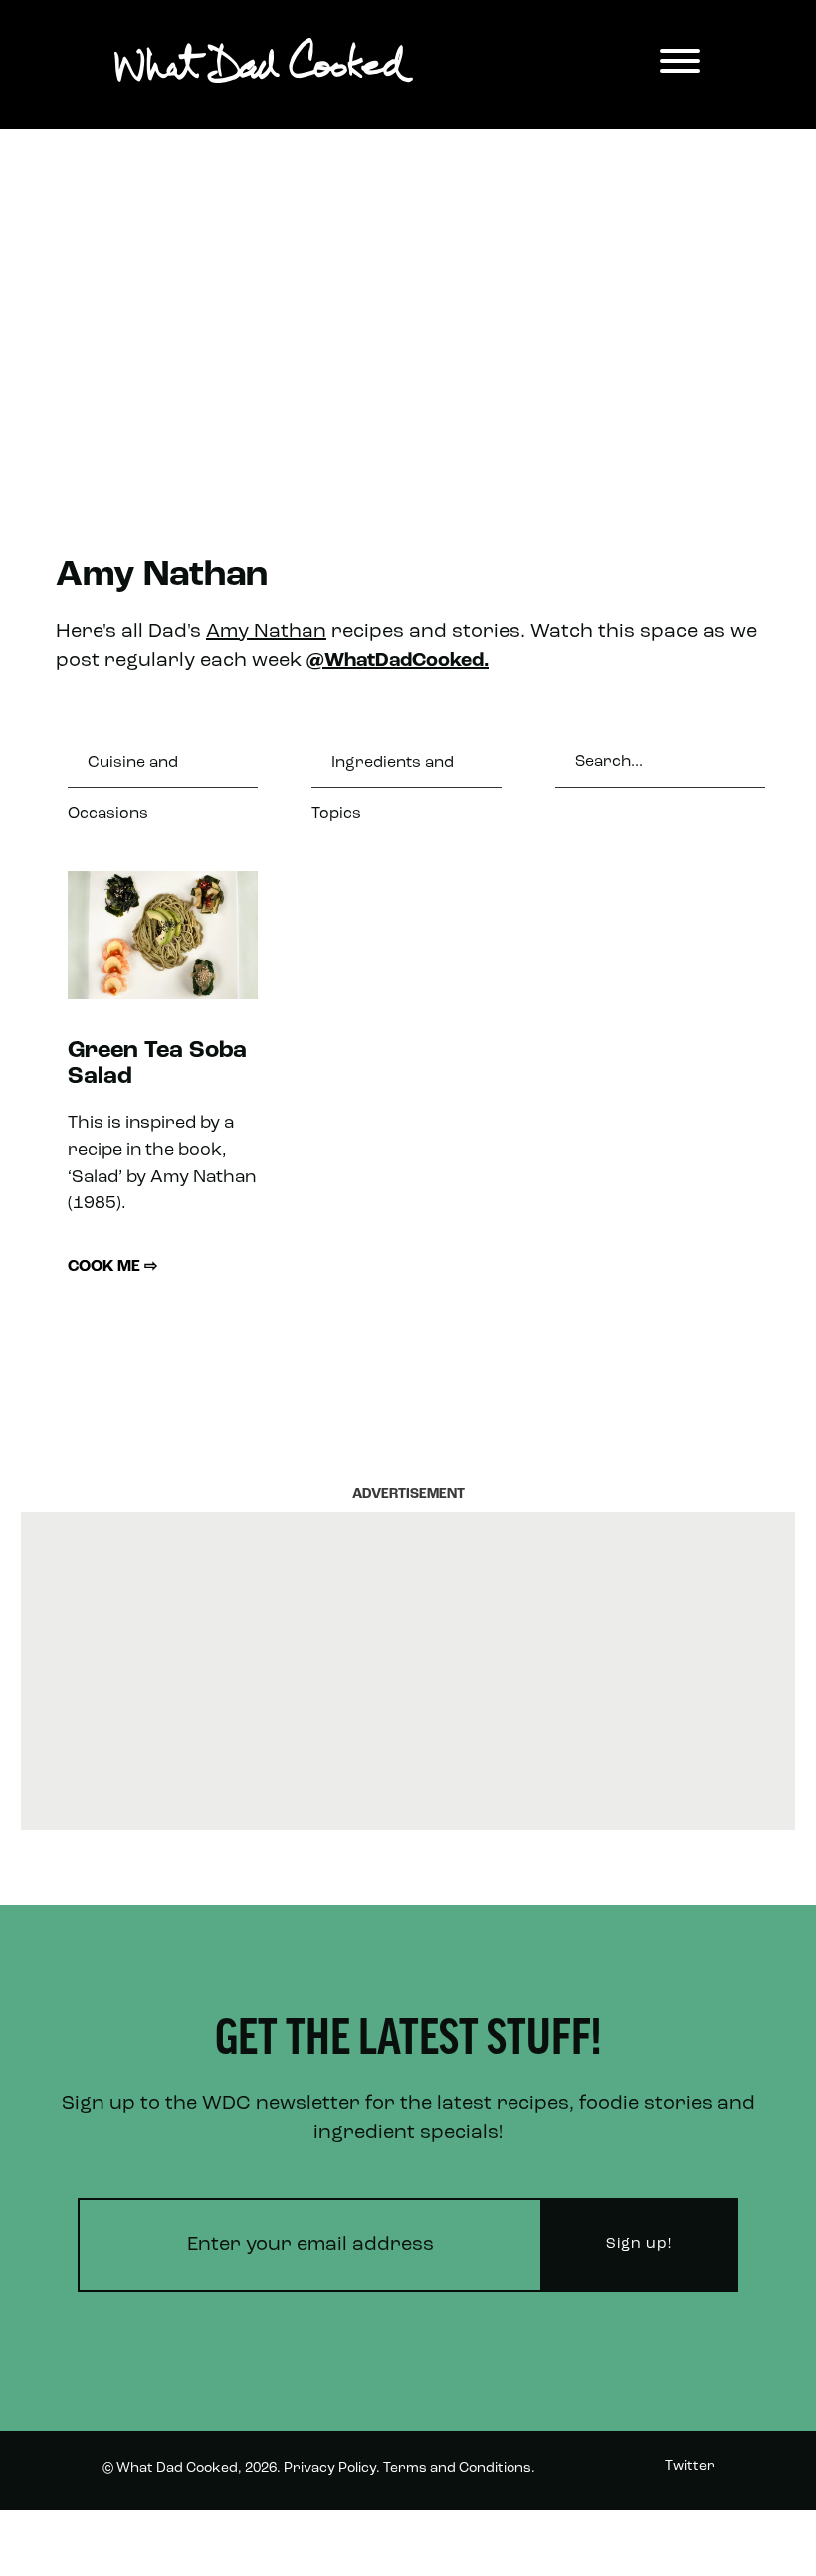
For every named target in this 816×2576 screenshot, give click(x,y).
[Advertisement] (408, 308)
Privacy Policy (330, 2468)
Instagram (679, 2540)
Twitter (690, 2466)
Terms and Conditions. (459, 2468)
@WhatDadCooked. (398, 661)
